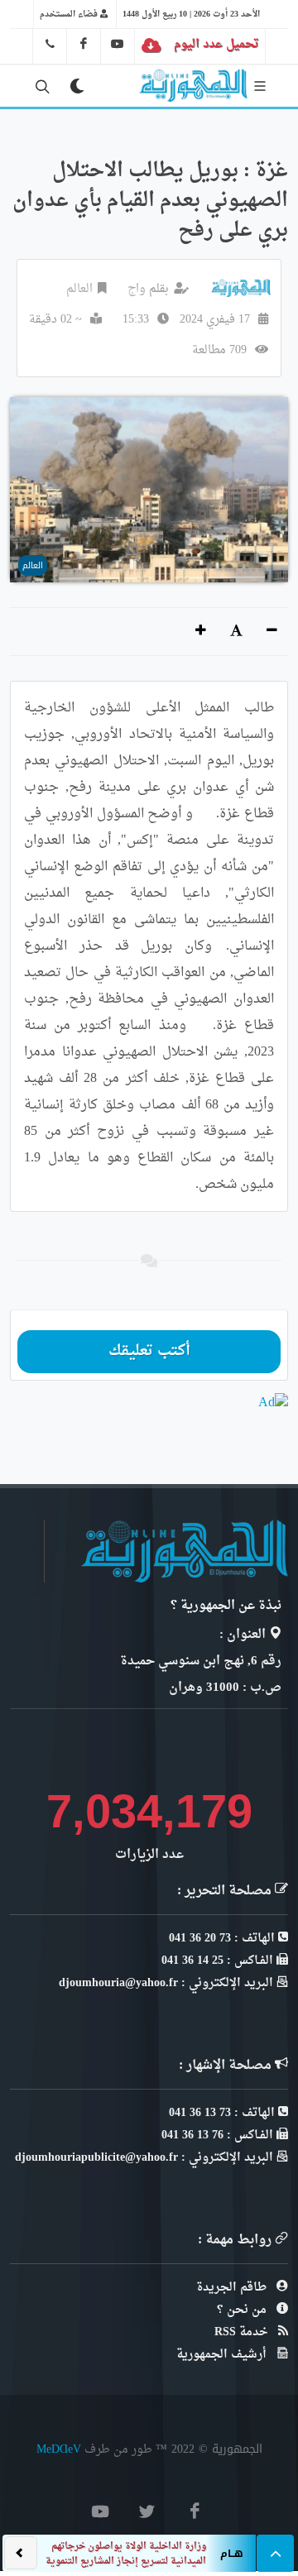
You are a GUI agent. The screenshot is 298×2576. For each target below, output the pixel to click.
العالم (79, 289)
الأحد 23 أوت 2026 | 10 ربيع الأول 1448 (191, 14)
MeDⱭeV (59, 2449)
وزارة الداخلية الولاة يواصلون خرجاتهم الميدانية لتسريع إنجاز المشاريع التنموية (126, 2554)
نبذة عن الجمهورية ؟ (226, 1606)
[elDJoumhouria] (118, 44)
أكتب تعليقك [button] (149, 1351)
